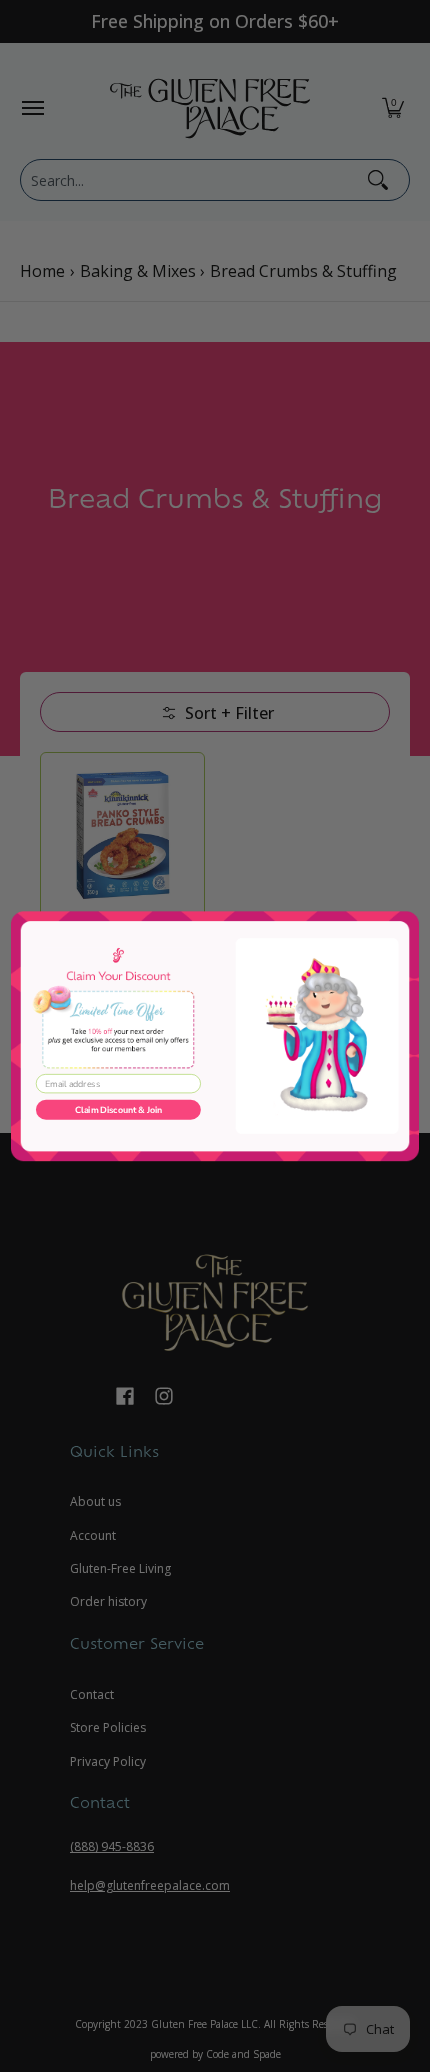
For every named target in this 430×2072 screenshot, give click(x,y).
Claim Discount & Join (118, 1110)
